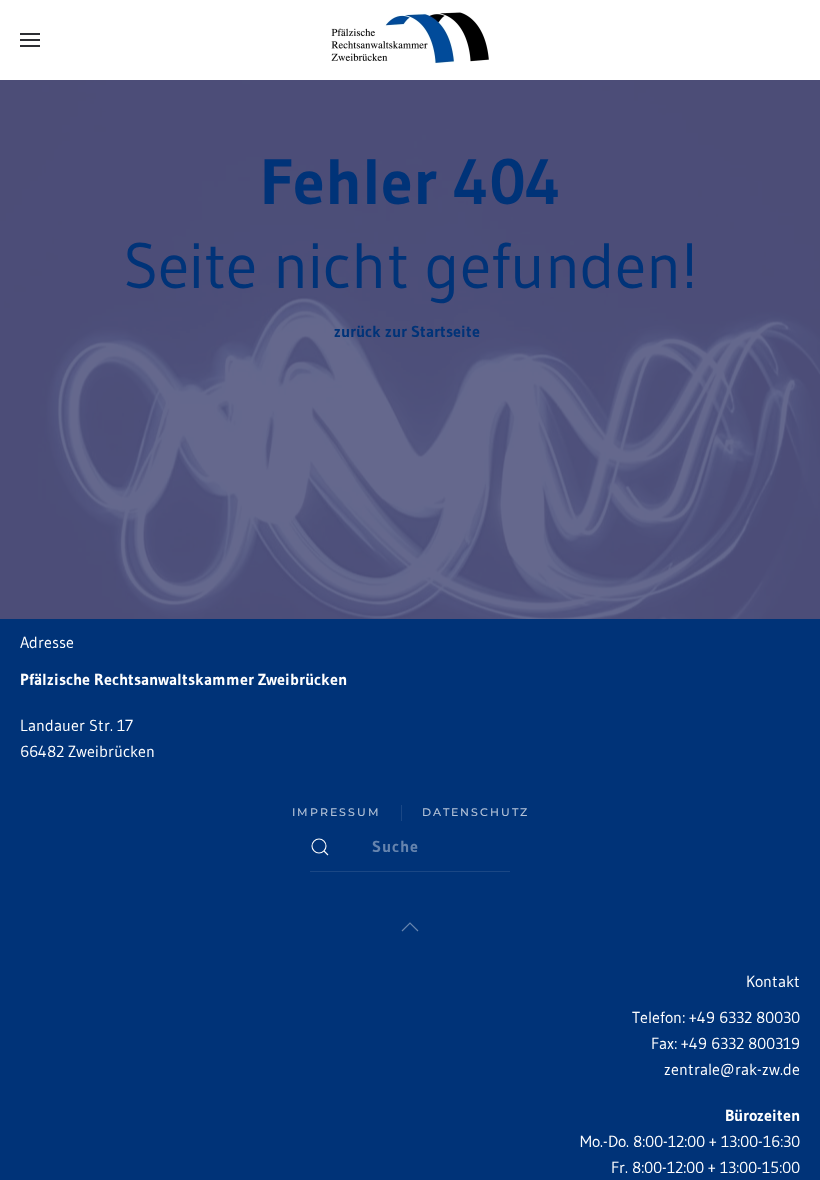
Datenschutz (475, 812)
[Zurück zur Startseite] (410, 40)
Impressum (336, 812)
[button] (30, 40)
